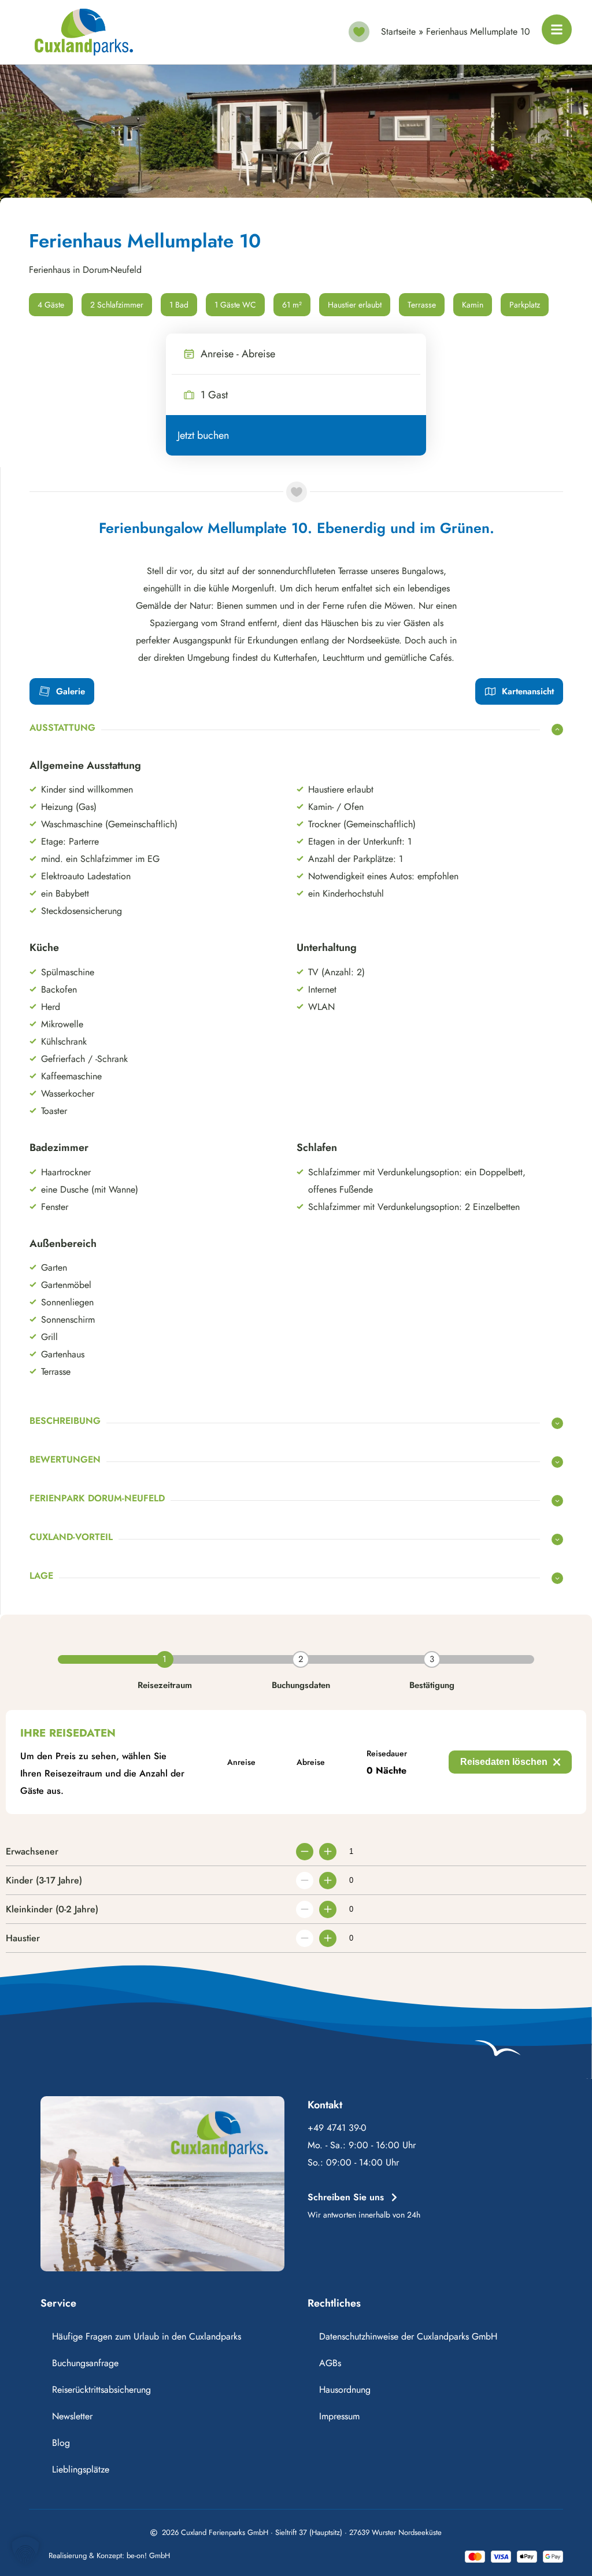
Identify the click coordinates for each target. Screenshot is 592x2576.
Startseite (398, 32)
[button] (25, 2551)
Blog (61, 2443)
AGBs (330, 2363)
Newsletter (72, 2416)
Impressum (339, 2416)
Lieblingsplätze (81, 2469)
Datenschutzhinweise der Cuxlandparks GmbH (408, 2336)
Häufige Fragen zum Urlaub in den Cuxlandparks (147, 2336)
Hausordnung (345, 2390)
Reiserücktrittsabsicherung (101, 2390)
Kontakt (325, 2105)
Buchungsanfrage (85, 2363)
